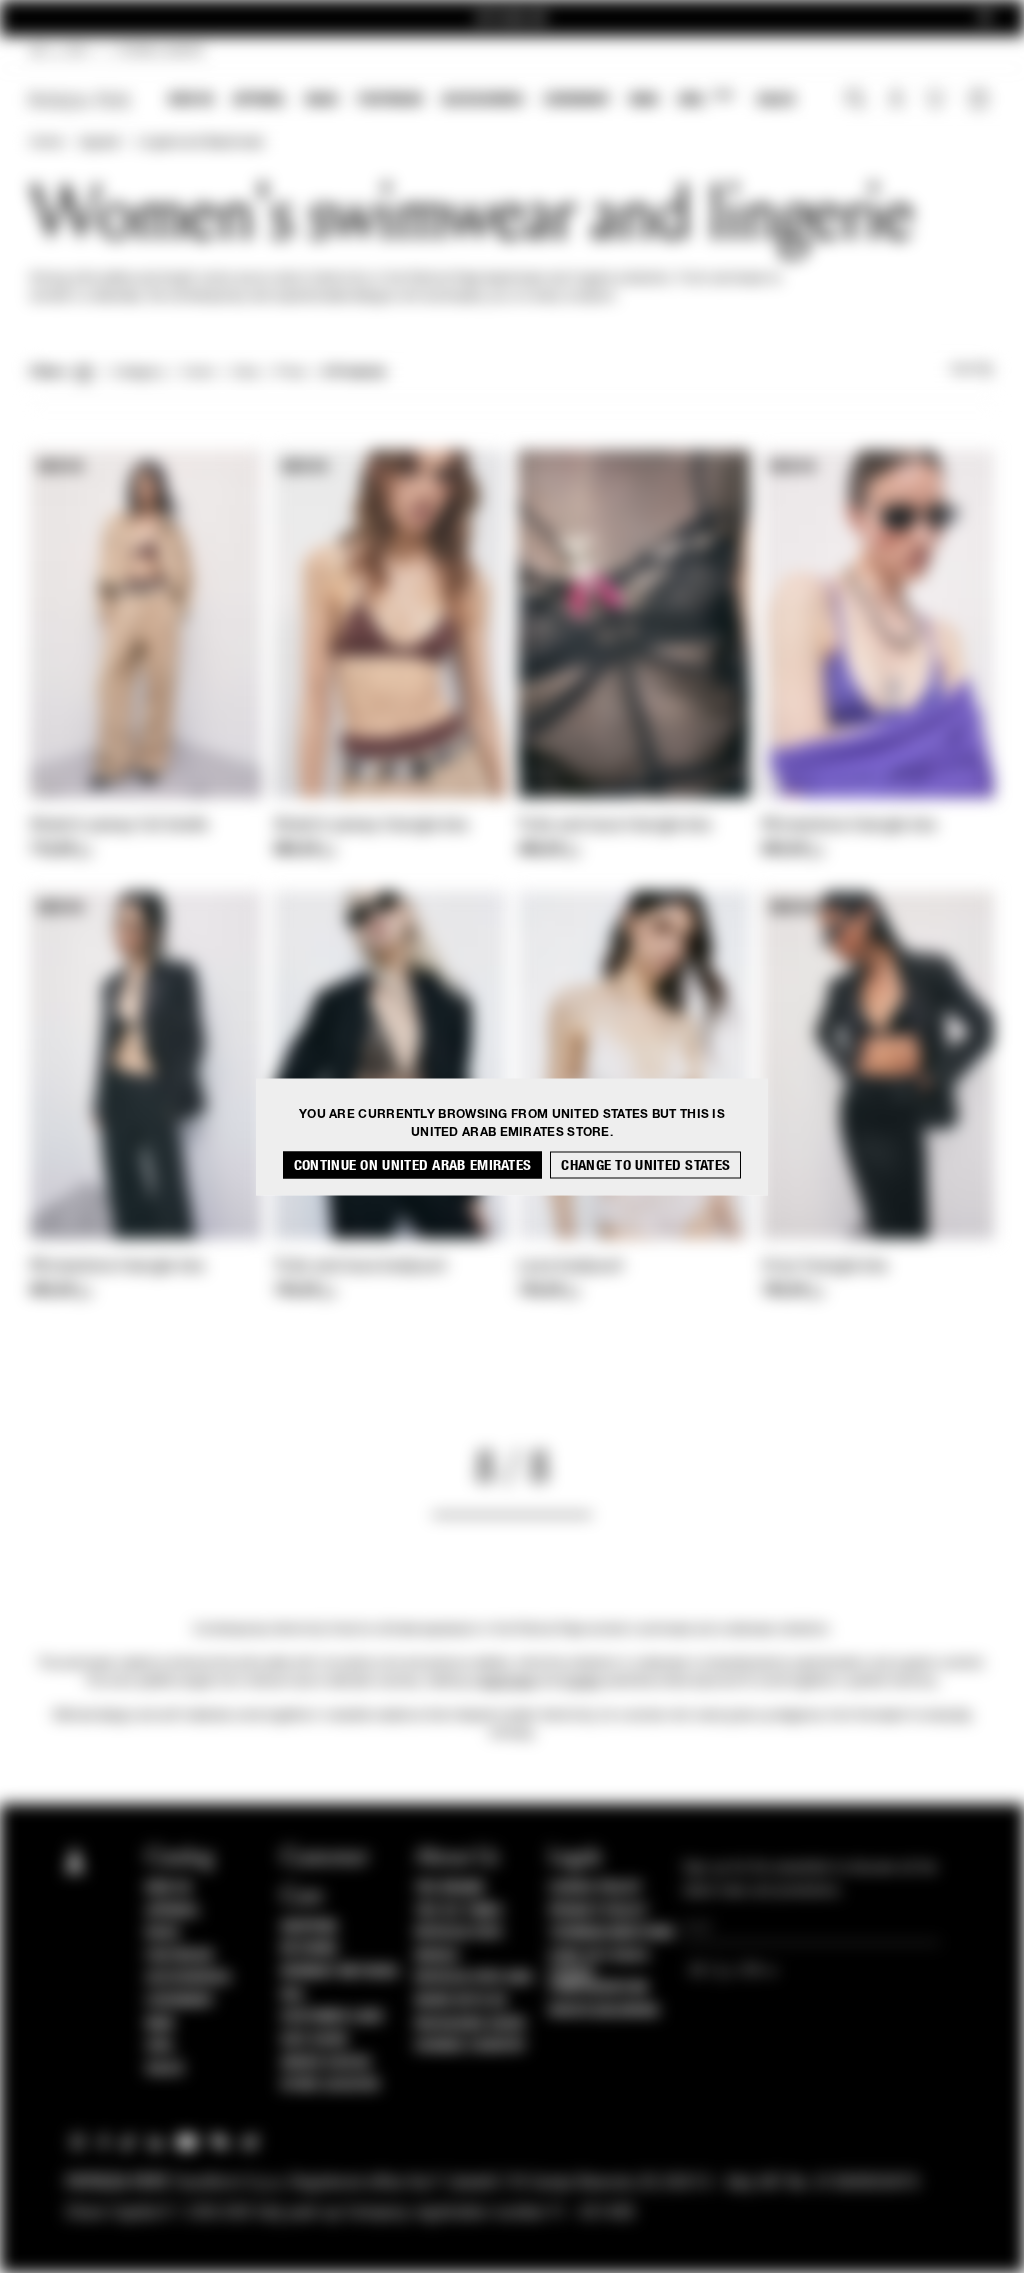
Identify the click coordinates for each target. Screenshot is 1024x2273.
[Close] (985, 18)
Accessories (483, 99)
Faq (292, 1995)
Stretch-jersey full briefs (119, 826)
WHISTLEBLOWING (604, 2011)
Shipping (309, 1927)
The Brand (450, 1888)
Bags (322, 99)
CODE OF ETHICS (598, 1956)
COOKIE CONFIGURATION (598, 1981)
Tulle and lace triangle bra (614, 826)
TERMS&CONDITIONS (611, 1933)
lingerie (581, 1682)
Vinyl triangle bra (824, 1267)
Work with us (461, 2001)
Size (245, 373)
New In (191, 99)
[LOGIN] (896, 101)
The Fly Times (459, 1911)
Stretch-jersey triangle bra (371, 826)
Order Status (326, 2063)
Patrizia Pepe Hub (474, 1978)
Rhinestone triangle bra (849, 826)
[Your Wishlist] (937, 104)
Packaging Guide (471, 2024)
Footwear (390, 99)
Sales (776, 99)
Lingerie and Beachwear (200, 143)
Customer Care (333, 2017)
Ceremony (577, 99)
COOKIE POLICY (595, 1888)
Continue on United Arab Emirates (413, 1164)
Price (290, 373)
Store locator (330, 2085)
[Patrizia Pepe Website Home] (80, 100)
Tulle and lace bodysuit (360, 1267)
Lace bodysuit (570, 1267)
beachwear (507, 1682)
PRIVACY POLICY (598, 1911)
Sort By (972, 370)
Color (198, 373)
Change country (470, 2046)
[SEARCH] (855, 101)
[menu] (482, 101)
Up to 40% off (512, 18)
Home (46, 143)
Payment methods (340, 1972)
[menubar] (482, 101)
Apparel (259, 99)
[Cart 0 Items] (981, 101)
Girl (705, 98)
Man (644, 99)
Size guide (315, 2040)
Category (138, 373)
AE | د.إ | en (59, 52)
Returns (309, 1949)
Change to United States (645, 1164)
